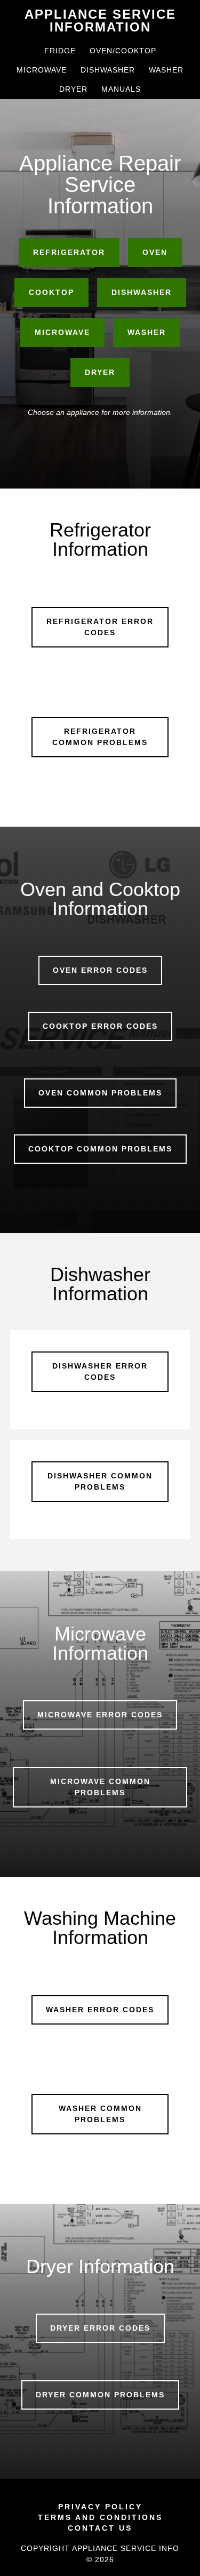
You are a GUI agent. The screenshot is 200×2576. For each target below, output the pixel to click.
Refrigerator (69, 252)
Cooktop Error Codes (100, 1026)
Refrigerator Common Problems (100, 737)
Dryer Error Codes (100, 2328)
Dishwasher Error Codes (100, 1371)
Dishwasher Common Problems (100, 1481)
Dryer (100, 372)
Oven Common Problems (100, 1093)
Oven (155, 252)
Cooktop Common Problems (100, 1149)
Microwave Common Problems (100, 1787)
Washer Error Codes (100, 2010)
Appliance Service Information (100, 21)
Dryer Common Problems (100, 2395)
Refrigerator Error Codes (100, 627)
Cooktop (51, 292)
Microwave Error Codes (100, 1715)
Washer (147, 332)
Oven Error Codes (100, 970)
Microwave (62, 332)
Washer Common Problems (100, 2114)
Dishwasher (142, 292)
